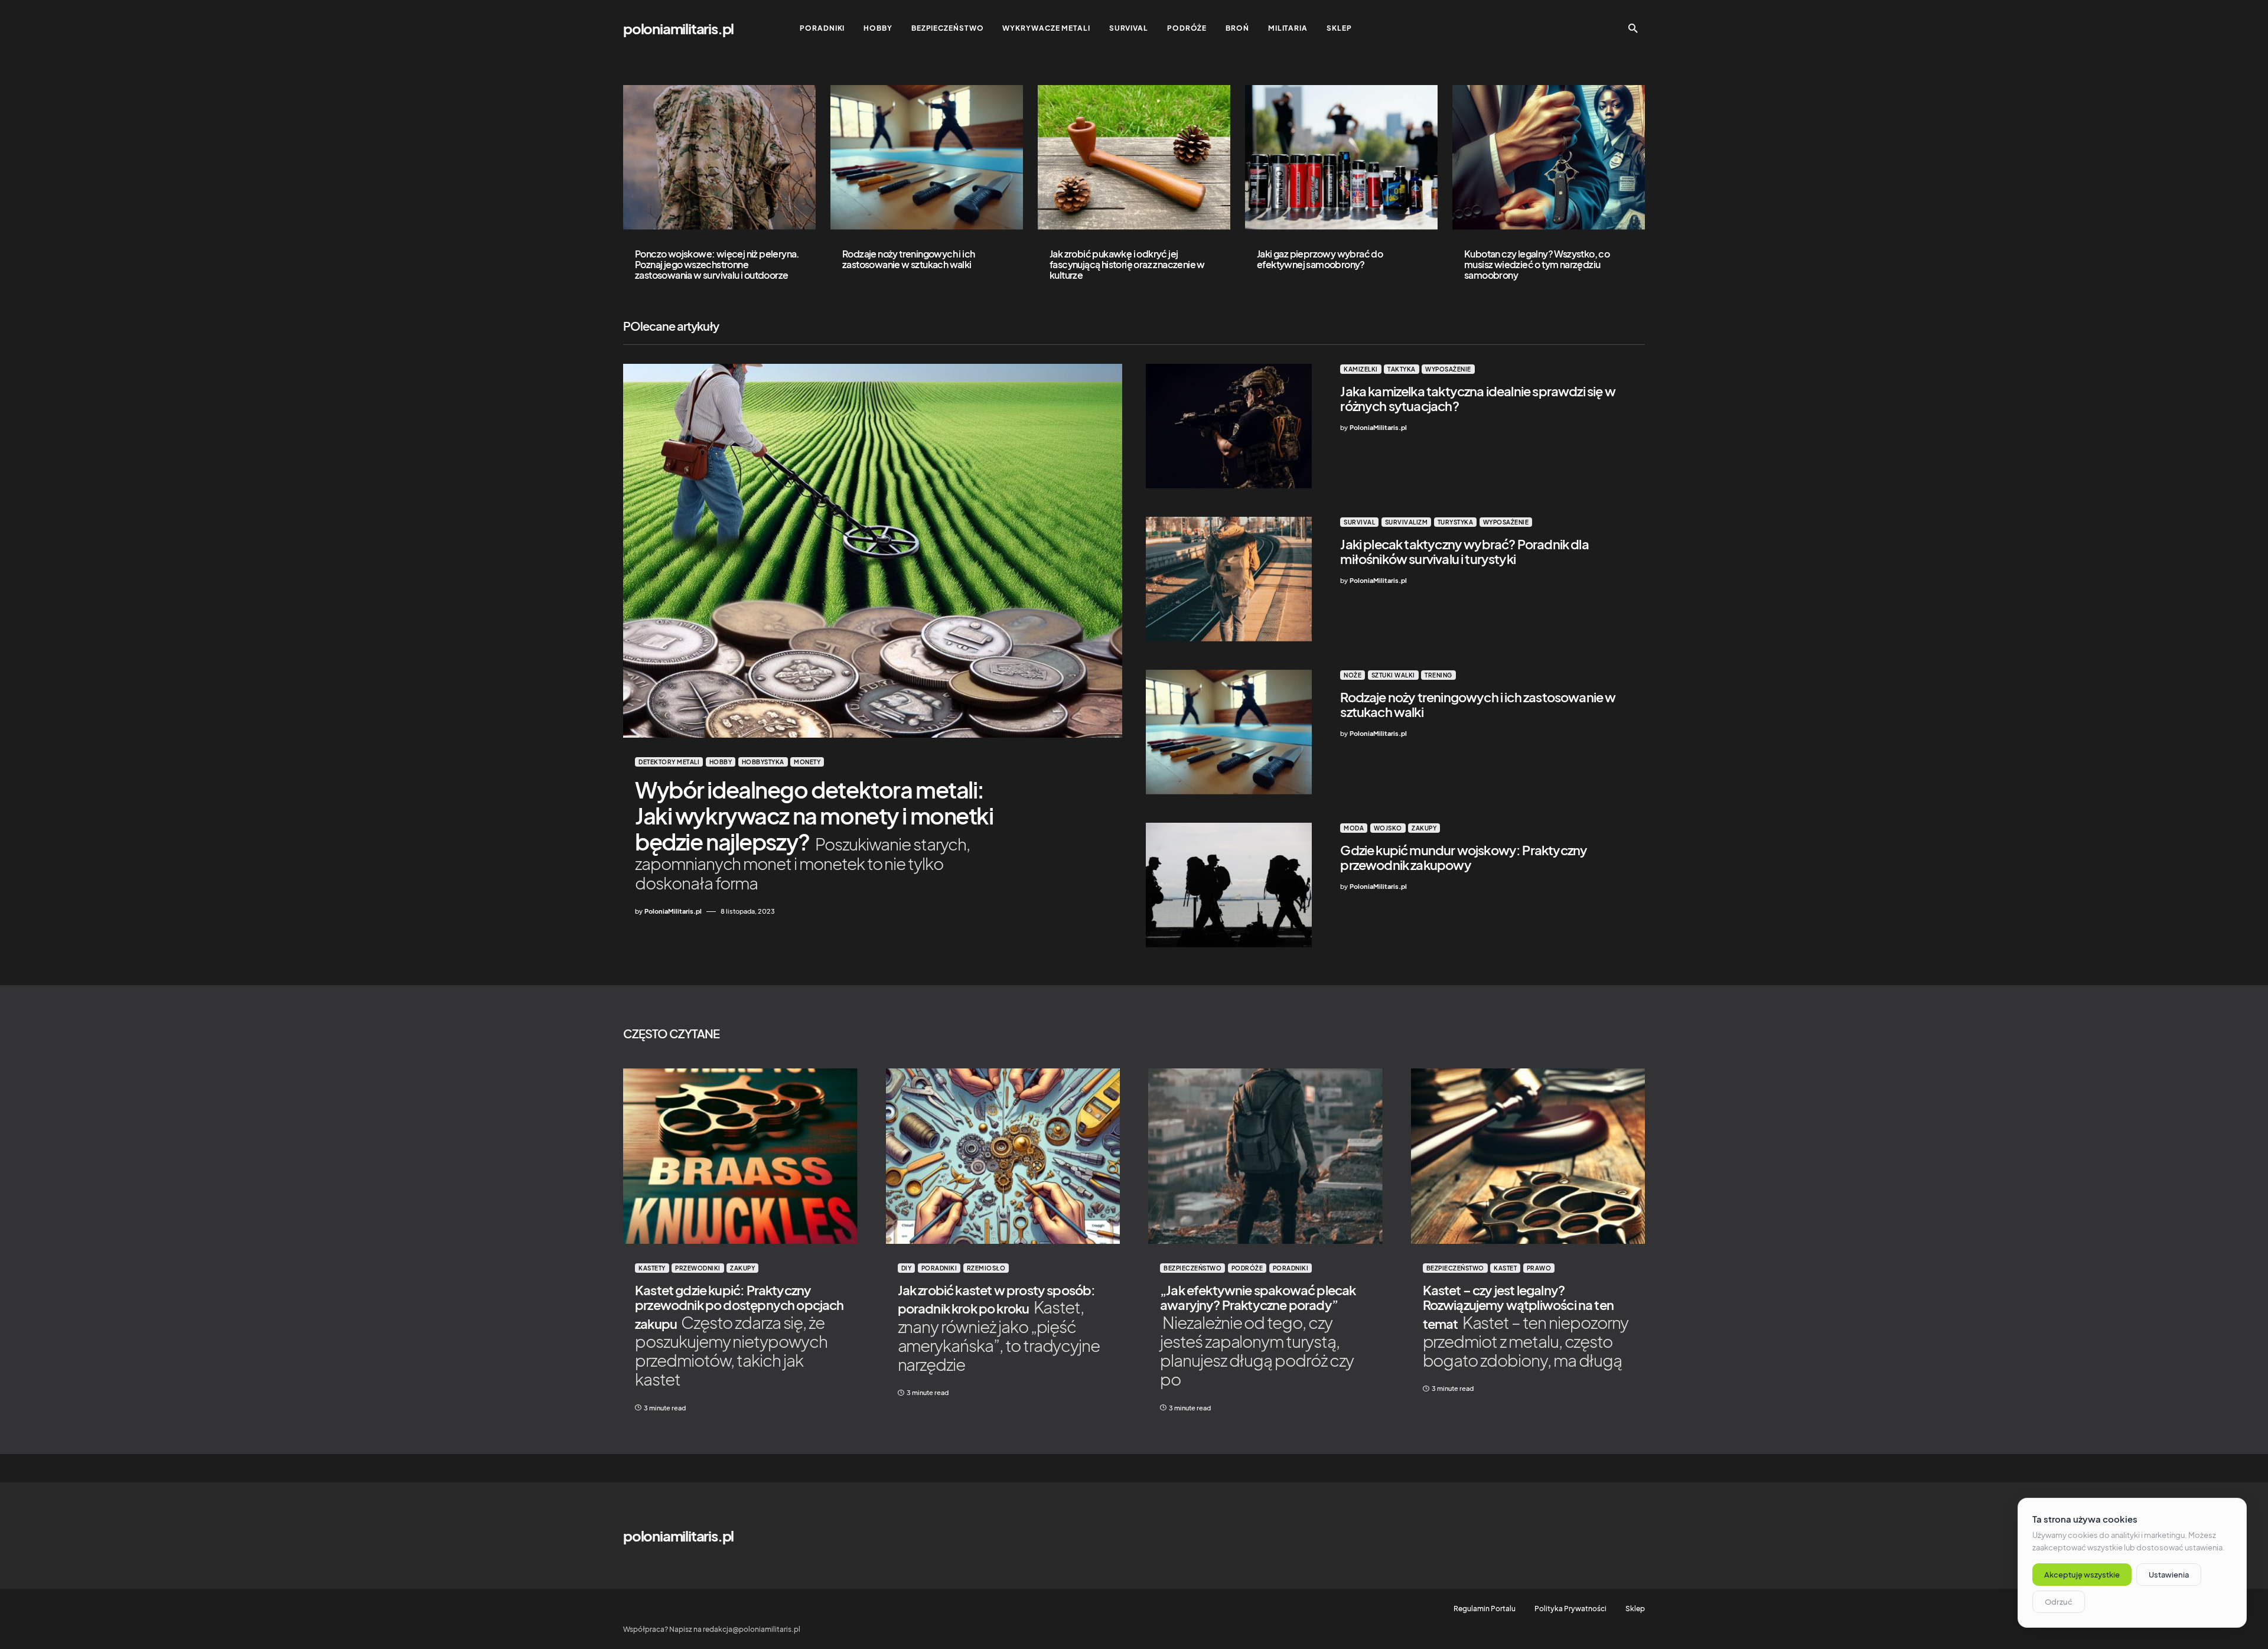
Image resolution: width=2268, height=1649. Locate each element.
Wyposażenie (1448, 369)
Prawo (1539, 1268)
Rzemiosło (986, 1268)
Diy (907, 1268)
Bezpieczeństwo (1192, 1268)
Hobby (721, 762)
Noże (1353, 675)
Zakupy (1424, 828)
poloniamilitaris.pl (678, 28)
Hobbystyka (763, 762)
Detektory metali (669, 762)
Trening (1438, 675)
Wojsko (1388, 828)
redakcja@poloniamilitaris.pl (752, 1629)
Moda (1354, 828)
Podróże (1247, 1268)
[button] (1633, 28)
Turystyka (1456, 522)
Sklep (1635, 1609)
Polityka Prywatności (1570, 1609)
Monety (807, 762)
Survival (1359, 522)
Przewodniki (698, 1268)
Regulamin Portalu (1485, 1609)
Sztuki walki (1393, 675)
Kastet (1505, 1268)
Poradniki (939, 1268)
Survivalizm (1407, 522)
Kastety (652, 1268)
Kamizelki (1361, 369)
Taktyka (1402, 369)
